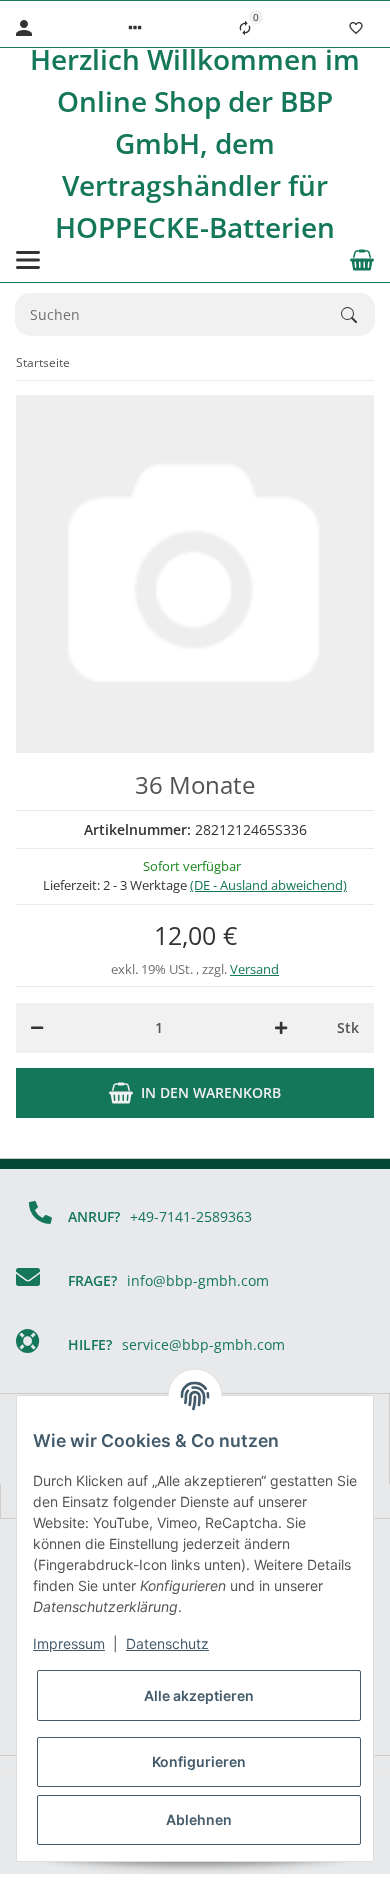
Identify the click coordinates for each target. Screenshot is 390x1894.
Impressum (69, 1643)
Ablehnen (199, 1819)
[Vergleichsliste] (245, 28)
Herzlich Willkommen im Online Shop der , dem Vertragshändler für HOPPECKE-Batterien (195, 143)
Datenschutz (167, 1643)
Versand (254, 969)
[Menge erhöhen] (281, 1028)
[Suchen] (358, 315)
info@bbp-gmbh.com (198, 1280)
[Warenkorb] (362, 260)
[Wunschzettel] (356, 28)
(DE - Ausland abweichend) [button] (268, 885)
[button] (135, 28)
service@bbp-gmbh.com (203, 1344)
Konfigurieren (199, 1761)
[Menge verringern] (37, 1028)
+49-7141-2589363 (191, 1216)
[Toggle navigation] (28, 260)
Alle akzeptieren (199, 1695)
